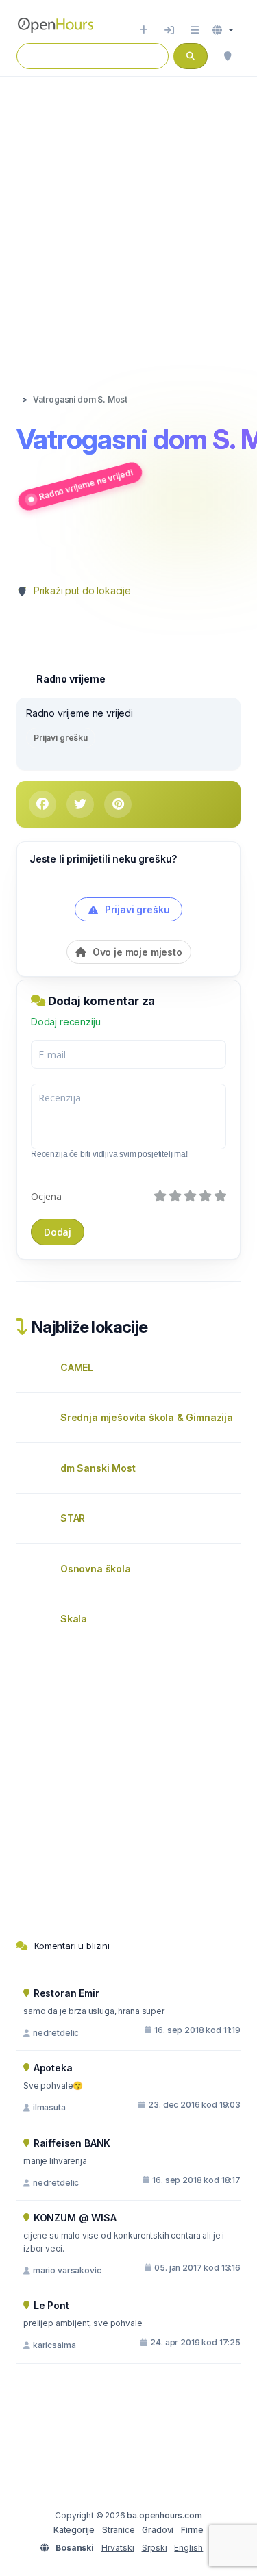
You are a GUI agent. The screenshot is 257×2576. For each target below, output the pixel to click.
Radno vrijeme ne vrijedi (86, 484)
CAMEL (77, 1367)
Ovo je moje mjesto (136, 952)
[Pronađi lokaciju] (228, 56)
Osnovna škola (96, 1569)
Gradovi (158, 2530)
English (188, 2548)
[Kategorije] (195, 30)
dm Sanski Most (98, 1468)
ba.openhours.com (164, 2515)
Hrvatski (118, 2548)
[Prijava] (169, 30)
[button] (223, 30)
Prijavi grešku (61, 738)
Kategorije (74, 2530)
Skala (74, 1619)
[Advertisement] (128, 221)
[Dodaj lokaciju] (144, 30)
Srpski (155, 2548)
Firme (192, 2530)
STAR (73, 1518)
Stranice (119, 2530)
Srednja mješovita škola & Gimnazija (147, 1417)
